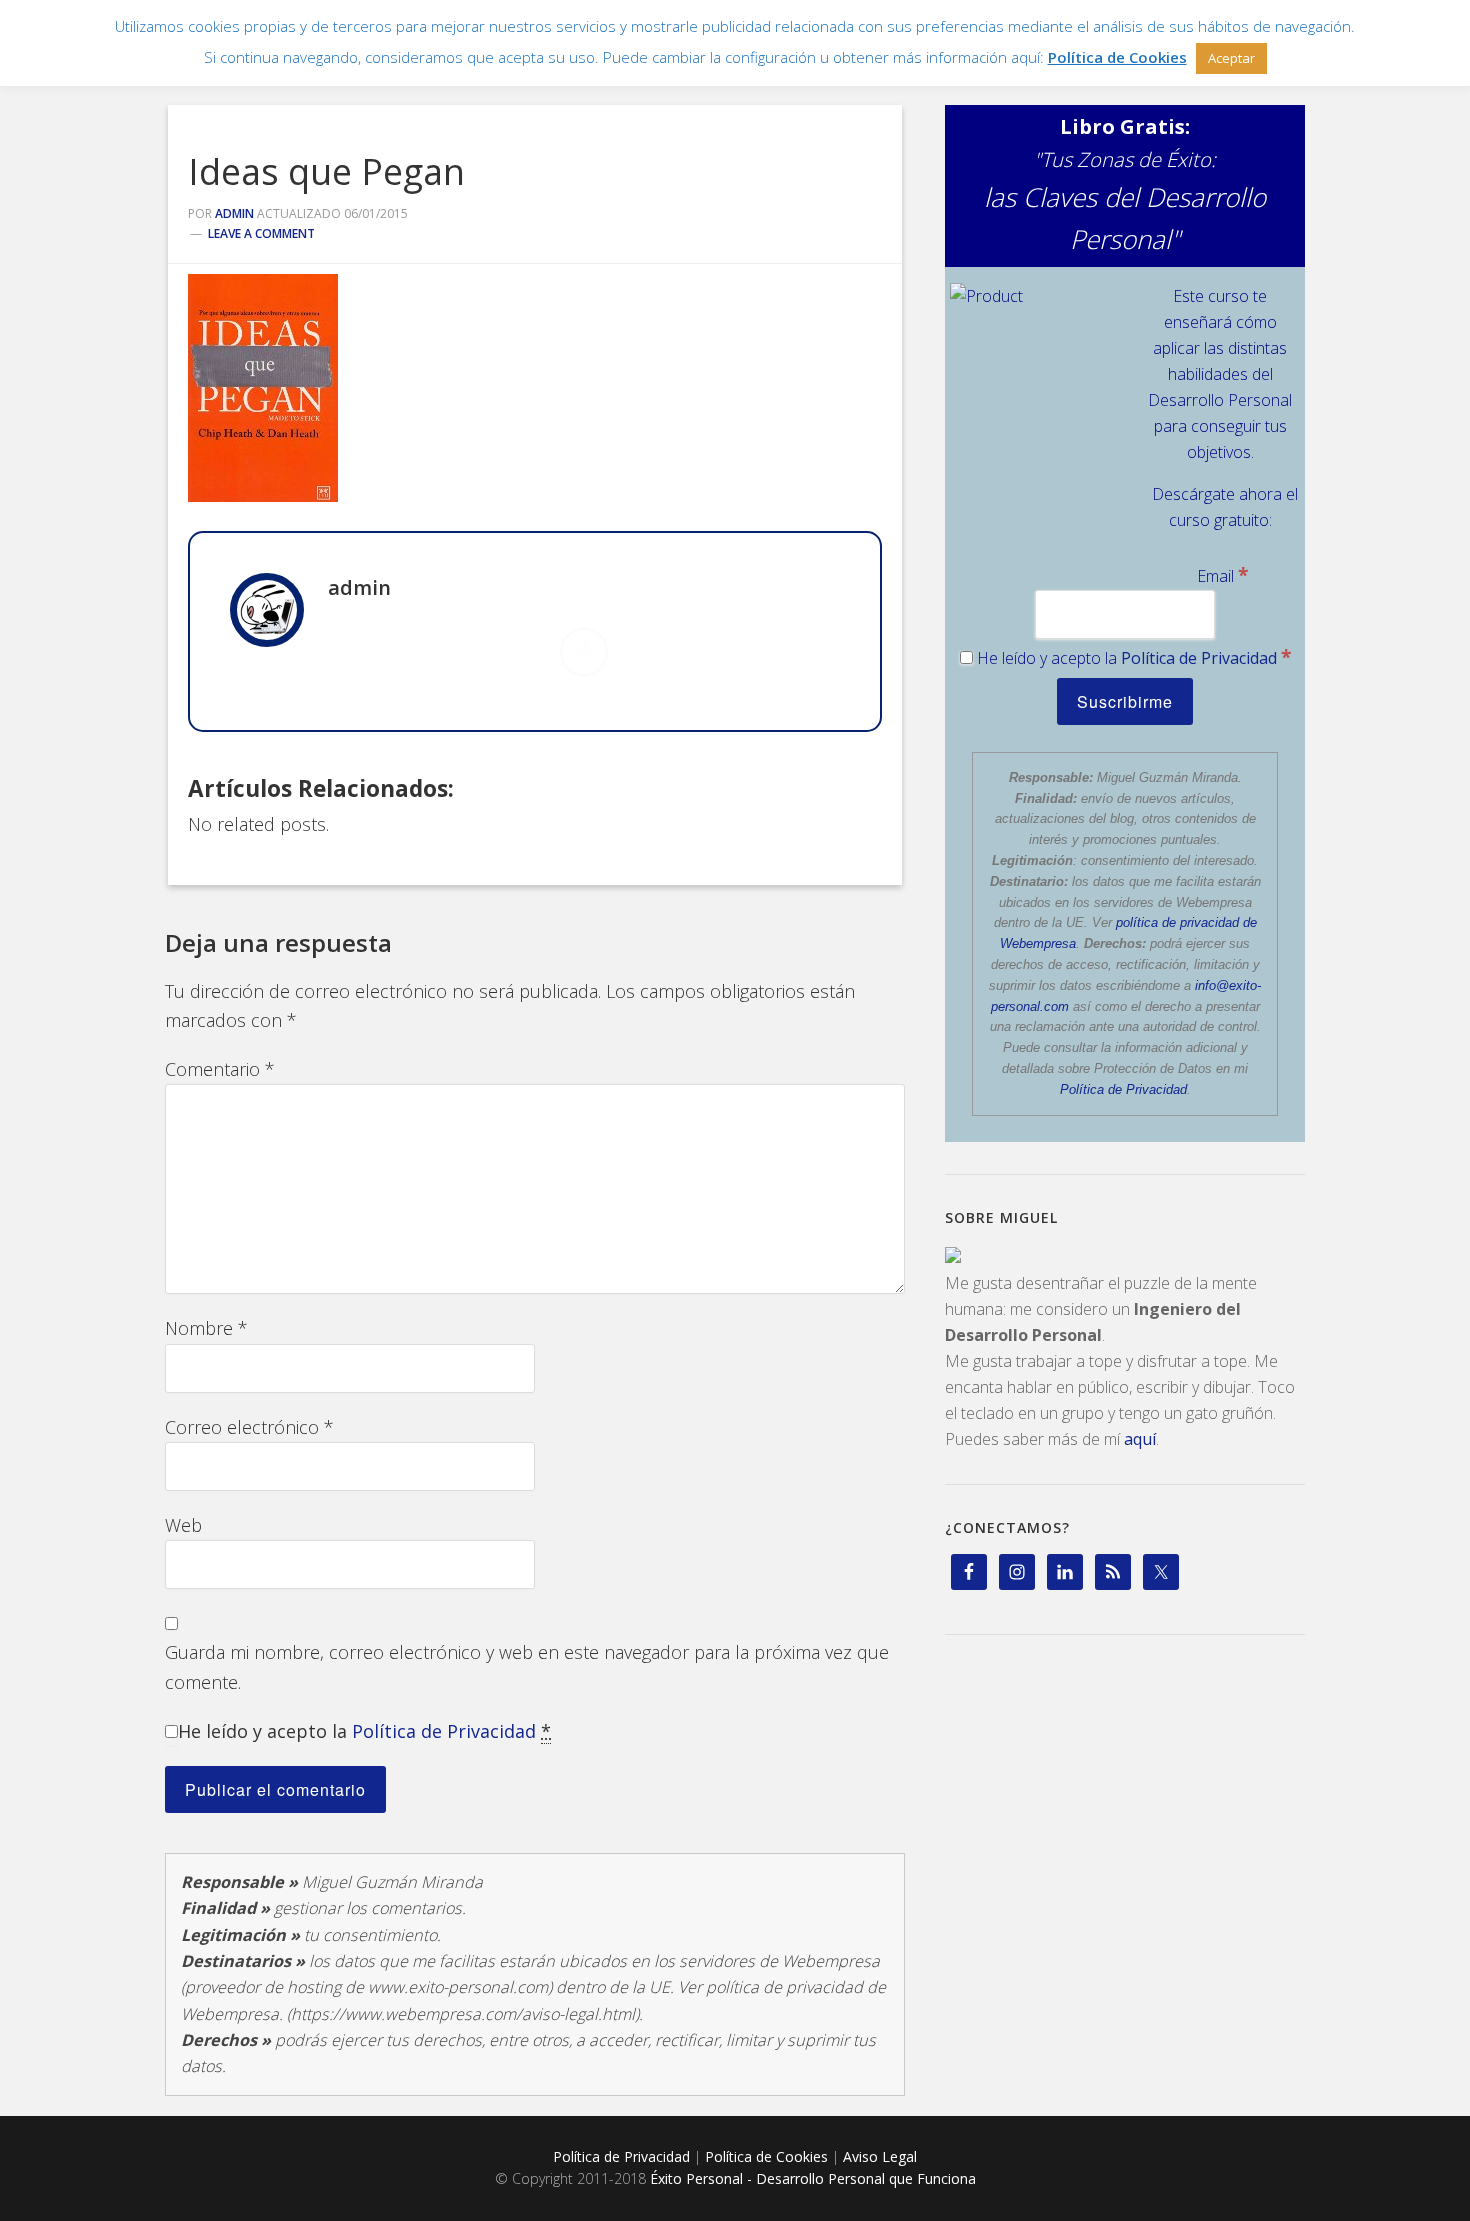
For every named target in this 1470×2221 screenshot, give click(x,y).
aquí (1140, 1439)
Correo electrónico (249, 1427)
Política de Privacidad (444, 1731)
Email (1222, 576)
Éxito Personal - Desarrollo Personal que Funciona (813, 2178)
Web (183, 1525)
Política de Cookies (766, 2156)
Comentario (220, 1069)
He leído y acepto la (364, 1731)
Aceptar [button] (1231, 58)
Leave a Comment (261, 233)
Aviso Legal (880, 2156)
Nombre (206, 1328)
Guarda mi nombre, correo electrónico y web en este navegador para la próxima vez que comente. (527, 1666)
